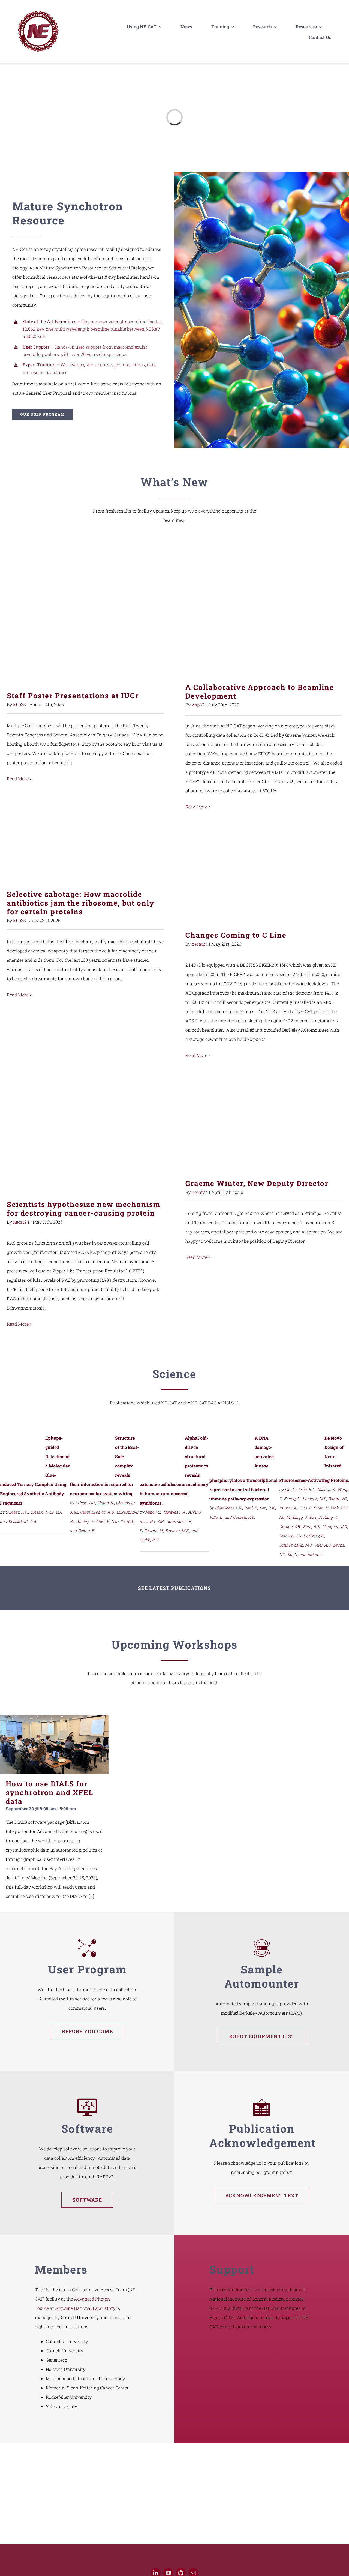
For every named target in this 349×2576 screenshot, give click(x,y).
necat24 (200, 944)
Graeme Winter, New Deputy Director (264, 1123)
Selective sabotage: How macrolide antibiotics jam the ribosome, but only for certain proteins (85, 854)
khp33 (19, 704)
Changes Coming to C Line (264, 874)
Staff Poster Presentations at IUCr (85, 615)
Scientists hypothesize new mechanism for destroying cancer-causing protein (85, 1133)
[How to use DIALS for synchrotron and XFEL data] (55, 1744)
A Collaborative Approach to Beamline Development (264, 611)
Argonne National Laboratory (85, 2308)
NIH (229, 2317)
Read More (18, 779)
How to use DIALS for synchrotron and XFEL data (49, 1792)
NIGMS (218, 2308)
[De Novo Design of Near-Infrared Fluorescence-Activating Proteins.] (300, 1439)
